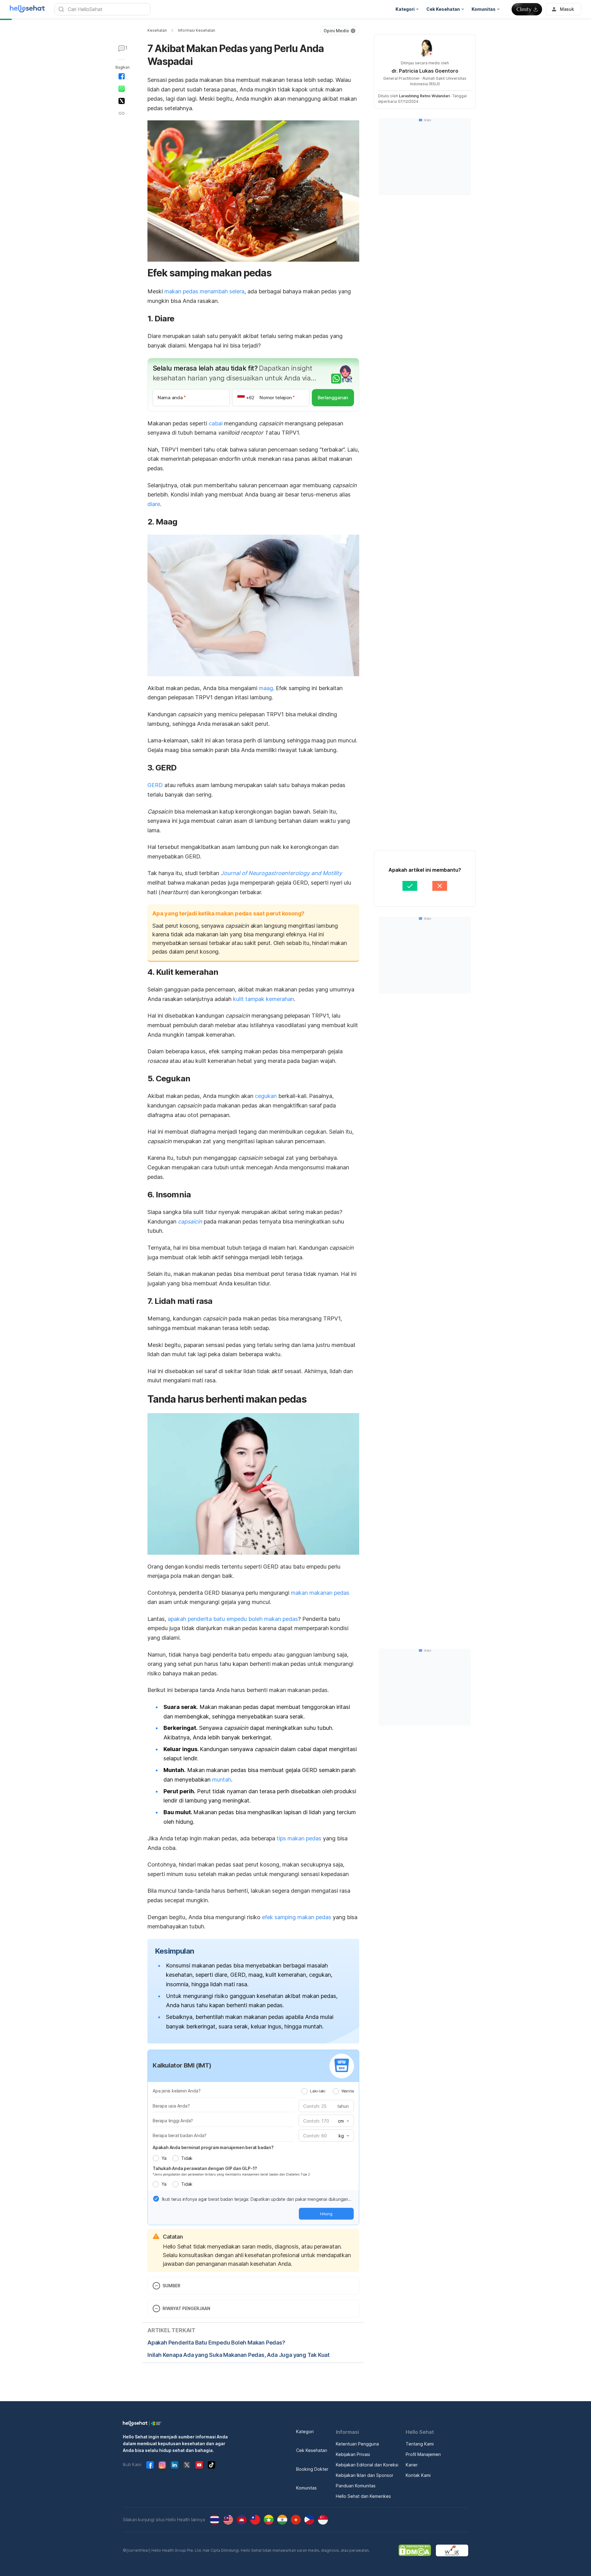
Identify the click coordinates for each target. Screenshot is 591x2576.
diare (154, 504)
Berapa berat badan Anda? (180, 2135)
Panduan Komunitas (356, 2486)
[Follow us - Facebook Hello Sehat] (150, 2465)
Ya (164, 2158)
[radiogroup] (328, 2091)
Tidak (187, 2158)
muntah (222, 1780)
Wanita (348, 2091)
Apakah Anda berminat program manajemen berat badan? (213, 2147)
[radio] (304, 2091)
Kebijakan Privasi (353, 2454)
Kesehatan (157, 30)
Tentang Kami (420, 2444)
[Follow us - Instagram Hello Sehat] (162, 2465)
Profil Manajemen (423, 2454)
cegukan (266, 1096)
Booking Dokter (312, 2469)
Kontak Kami (418, 2475)
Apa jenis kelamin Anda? (177, 2091)
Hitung (326, 2214)
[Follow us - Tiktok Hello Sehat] (211, 2465)
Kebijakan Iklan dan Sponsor (365, 2475)
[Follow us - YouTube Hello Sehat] (199, 2465)
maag (266, 688)
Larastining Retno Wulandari (424, 96)
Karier (412, 2465)
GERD (155, 785)
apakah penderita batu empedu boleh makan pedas (233, 1619)
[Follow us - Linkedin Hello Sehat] (175, 2465)
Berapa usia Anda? (171, 2106)
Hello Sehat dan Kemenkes (363, 2496)
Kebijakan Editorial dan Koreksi (367, 2465)
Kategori (305, 2431)
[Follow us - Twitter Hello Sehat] (187, 2465)
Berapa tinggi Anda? (173, 2121)
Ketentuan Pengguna (357, 2444)
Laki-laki (318, 2091)
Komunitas (306, 2488)
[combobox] (343, 2121)
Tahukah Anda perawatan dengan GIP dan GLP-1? (205, 2168)
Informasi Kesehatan (197, 30)
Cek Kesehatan (312, 2450)
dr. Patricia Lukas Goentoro (425, 71)
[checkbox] (156, 2199)
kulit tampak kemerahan (263, 999)
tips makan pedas (299, 1838)
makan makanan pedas (320, 1593)
